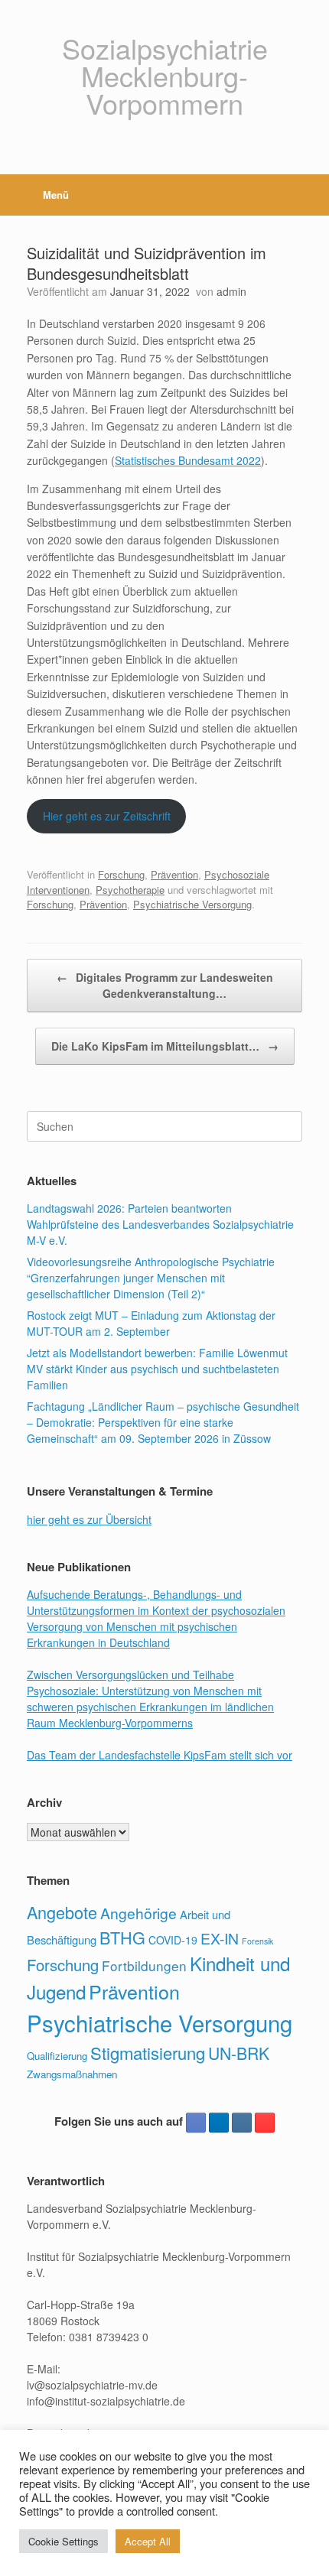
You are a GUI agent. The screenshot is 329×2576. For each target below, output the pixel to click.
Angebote (62, 1912)
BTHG (122, 1937)
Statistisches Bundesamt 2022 (188, 460)
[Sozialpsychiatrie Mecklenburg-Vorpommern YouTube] (265, 2123)
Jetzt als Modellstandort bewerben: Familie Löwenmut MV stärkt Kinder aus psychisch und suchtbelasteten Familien (157, 1369)
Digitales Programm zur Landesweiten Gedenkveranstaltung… (165, 985)
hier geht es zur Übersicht (89, 1519)
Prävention (174, 874)
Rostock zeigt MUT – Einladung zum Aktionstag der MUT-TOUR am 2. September (151, 1323)
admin (231, 291)
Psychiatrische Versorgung (192, 904)
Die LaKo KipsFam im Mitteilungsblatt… (165, 1046)
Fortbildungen (144, 1965)
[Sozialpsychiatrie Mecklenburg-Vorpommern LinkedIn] (219, 2123)
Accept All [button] (148, 2541)
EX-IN (220, 1938)
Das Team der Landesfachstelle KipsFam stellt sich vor (160, 1755)
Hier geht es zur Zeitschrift (107, 816)
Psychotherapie (130, 890)
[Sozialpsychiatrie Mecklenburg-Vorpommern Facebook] (196, 2123)
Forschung (121, 874)
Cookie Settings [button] (64, 2541)
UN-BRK (239, 2053)
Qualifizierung (57, 2056)
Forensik (257, 1941)
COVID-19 (173, 1940)
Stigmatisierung (148, 2053)
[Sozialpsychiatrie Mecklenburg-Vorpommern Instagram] (242, 2123)
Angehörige (138, 1913)
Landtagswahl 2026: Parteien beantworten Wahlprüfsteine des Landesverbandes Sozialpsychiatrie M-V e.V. (160, 1224)
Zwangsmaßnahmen (72, 2074)
